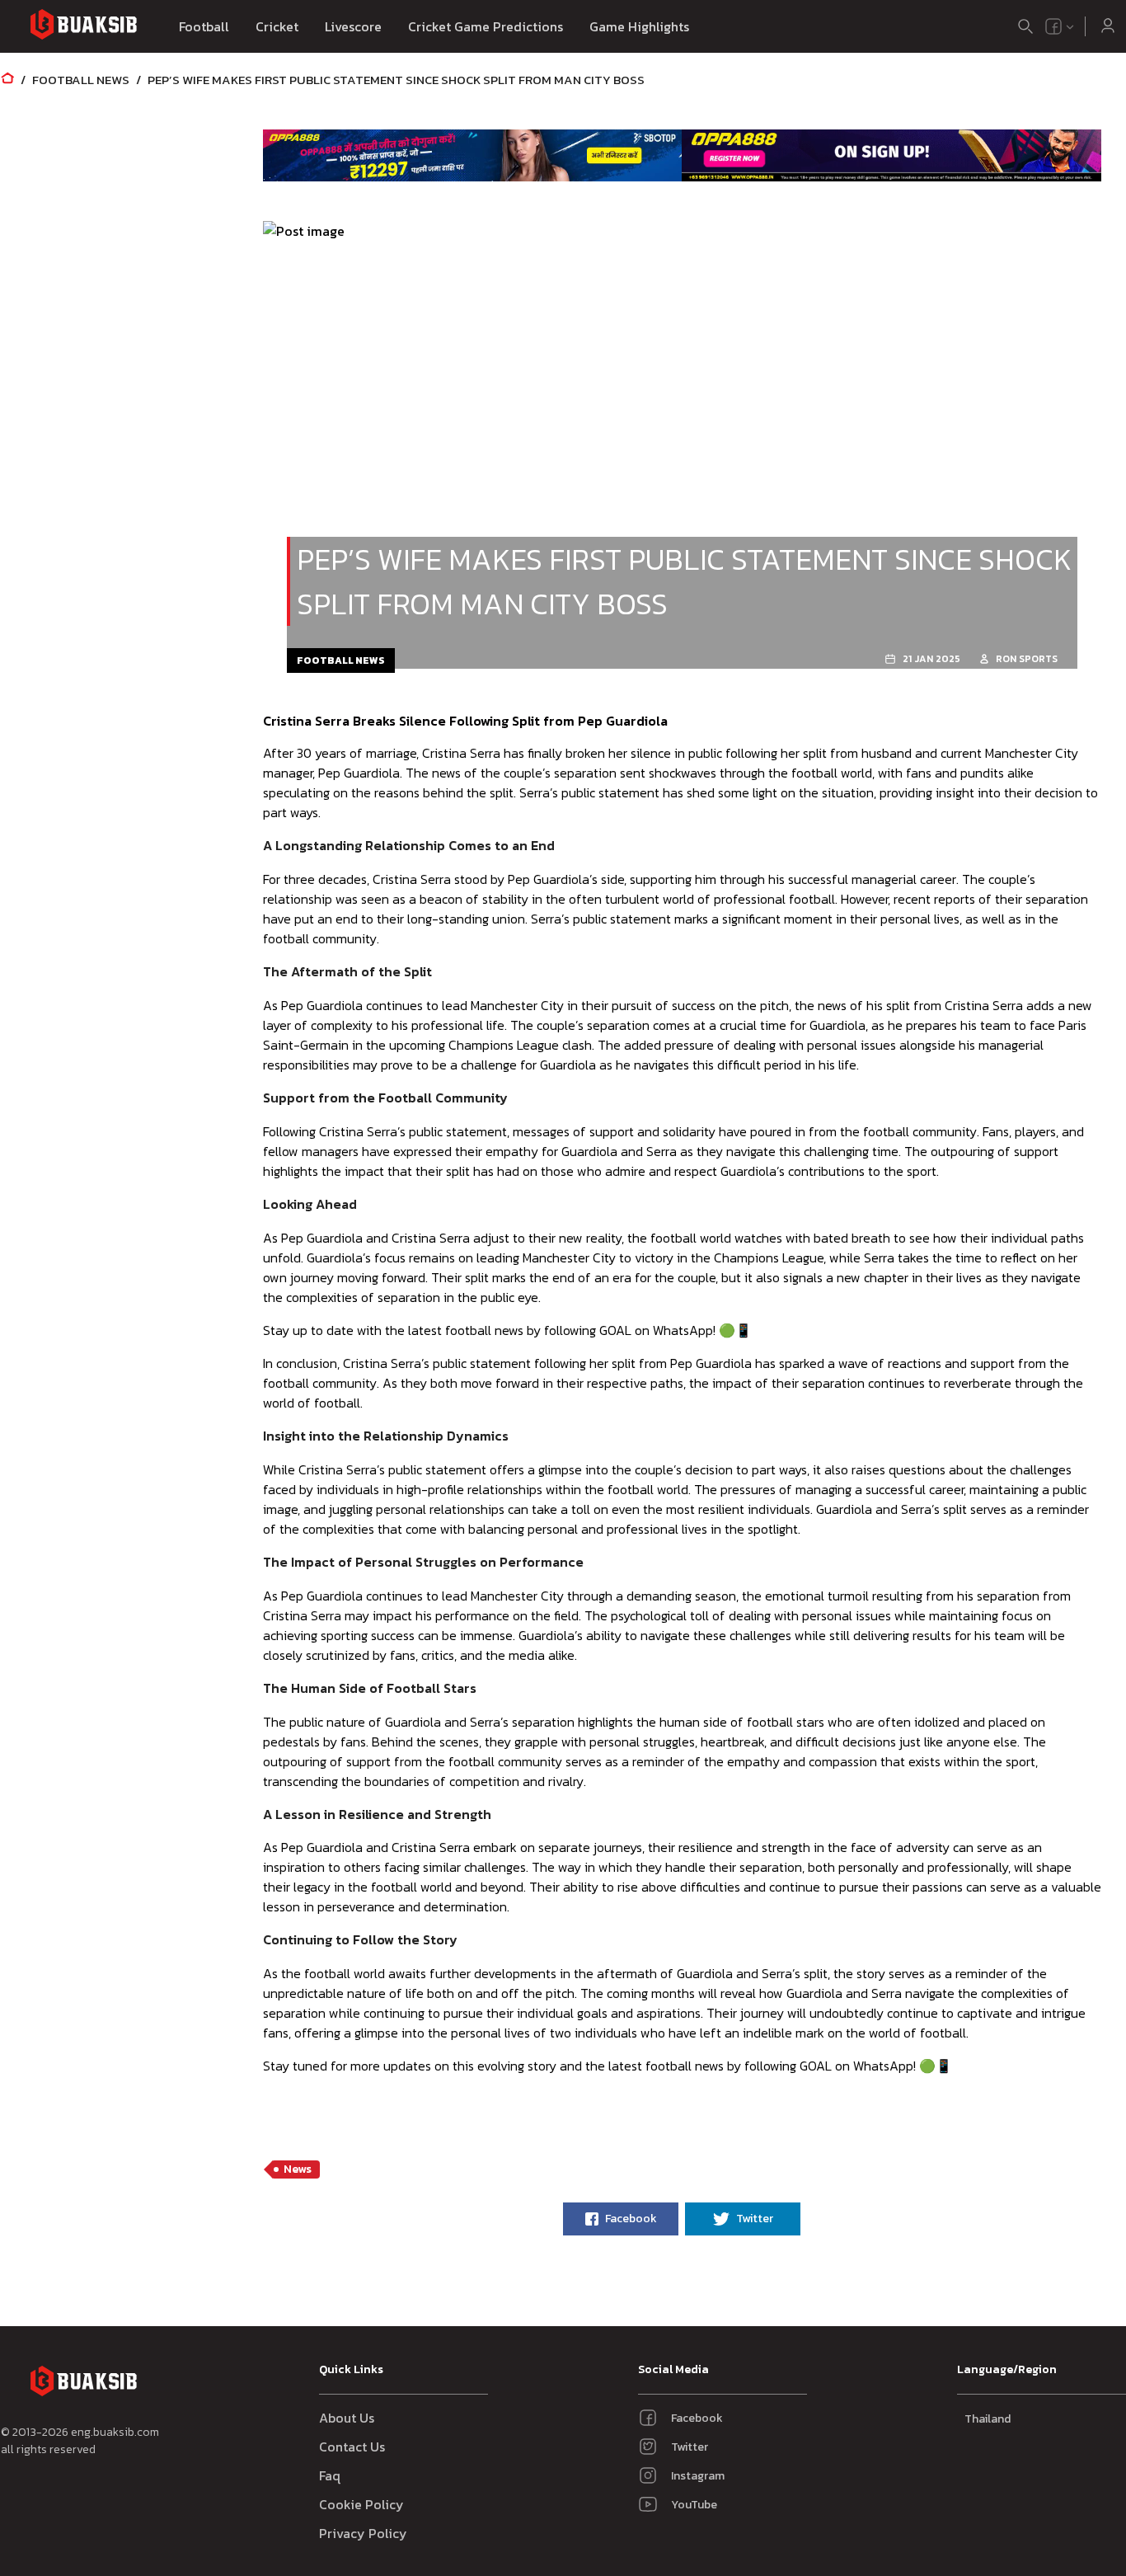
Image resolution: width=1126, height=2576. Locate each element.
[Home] (7, 80)
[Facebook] (1053, 26)
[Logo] (83, 27)
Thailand (988, 2419)
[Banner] (473, 155)
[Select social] (1060, 26)
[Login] (1108, 26)
